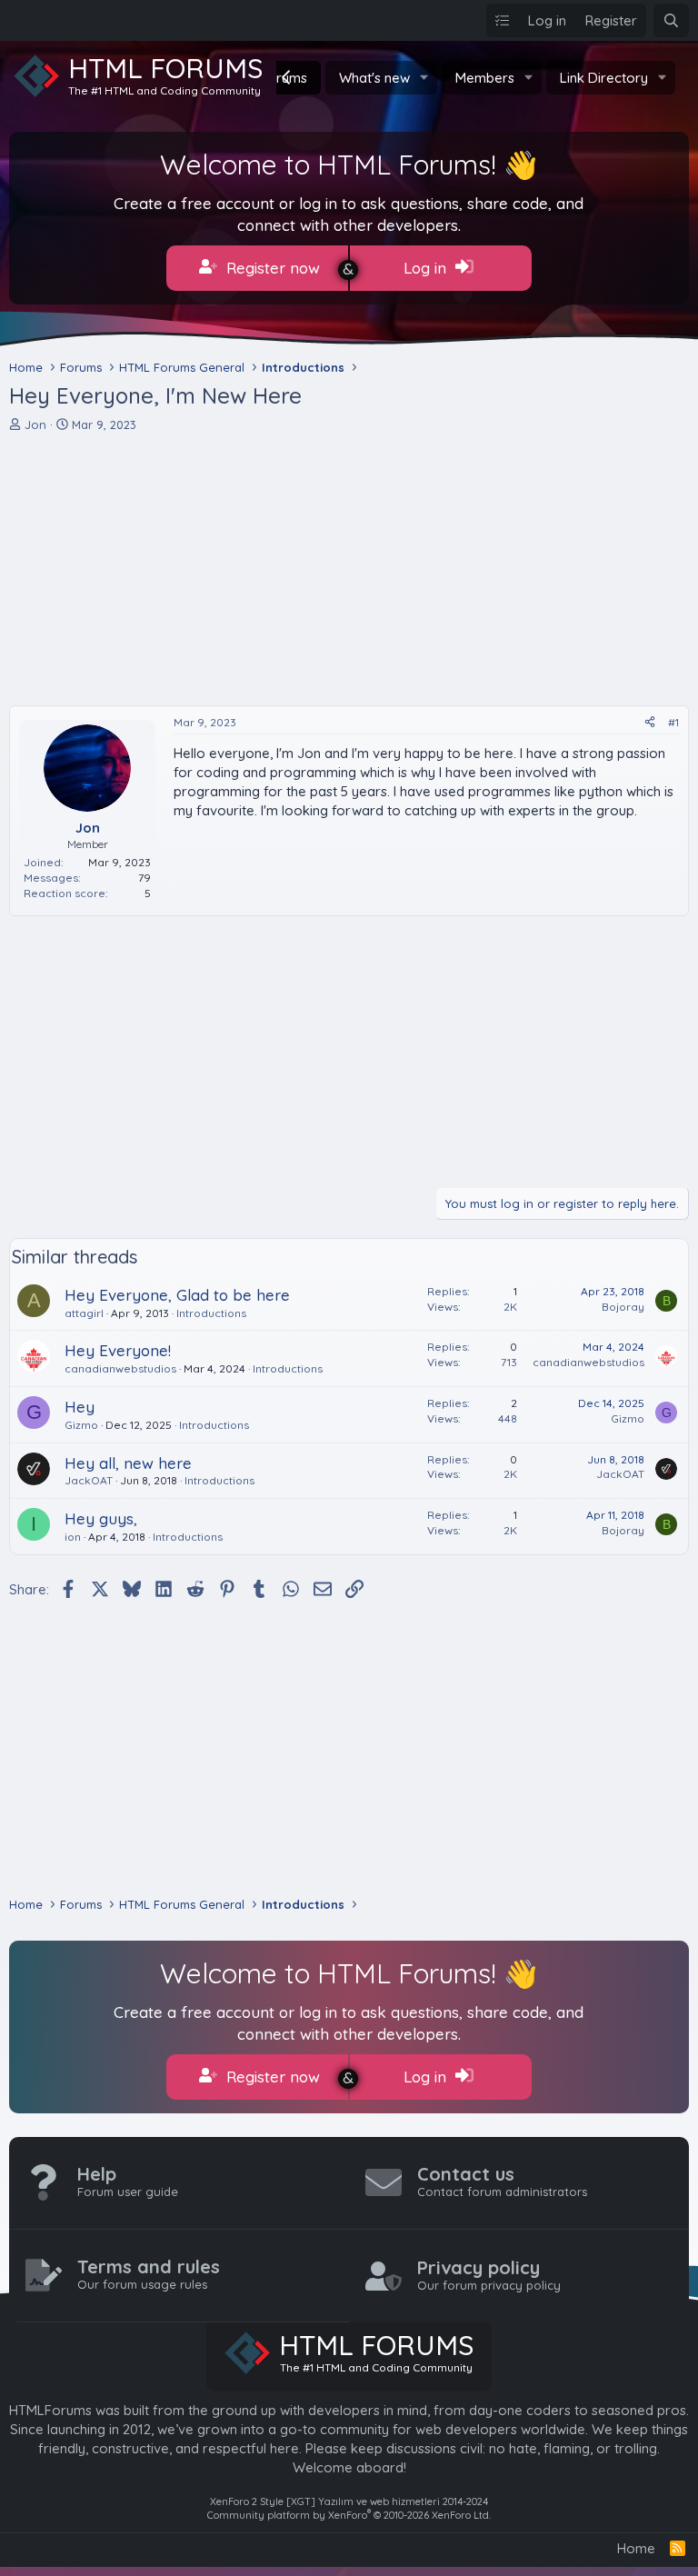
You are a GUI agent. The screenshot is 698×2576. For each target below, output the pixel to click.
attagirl (84, 1313)
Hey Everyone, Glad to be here (177, 1295)
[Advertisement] (349, 569)
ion (73, 1537)
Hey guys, (101, 1518)
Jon (35, 424)
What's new (374, 78)
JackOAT (89, 1480)
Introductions (211, 1313)
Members (485, 78)
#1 (673, 722)
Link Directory (604, 78)
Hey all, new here (128, 1463)
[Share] (650, 723)
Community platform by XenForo (349, 2515)
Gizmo (81, 1425)
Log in (427, 268)
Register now (271, 268)
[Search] (671, 20)
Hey (80, 1407)
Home (636, 2548)
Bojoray (623, 1307)
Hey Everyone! (118, 1350)
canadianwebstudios (120, 1368)
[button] (424, 78)
